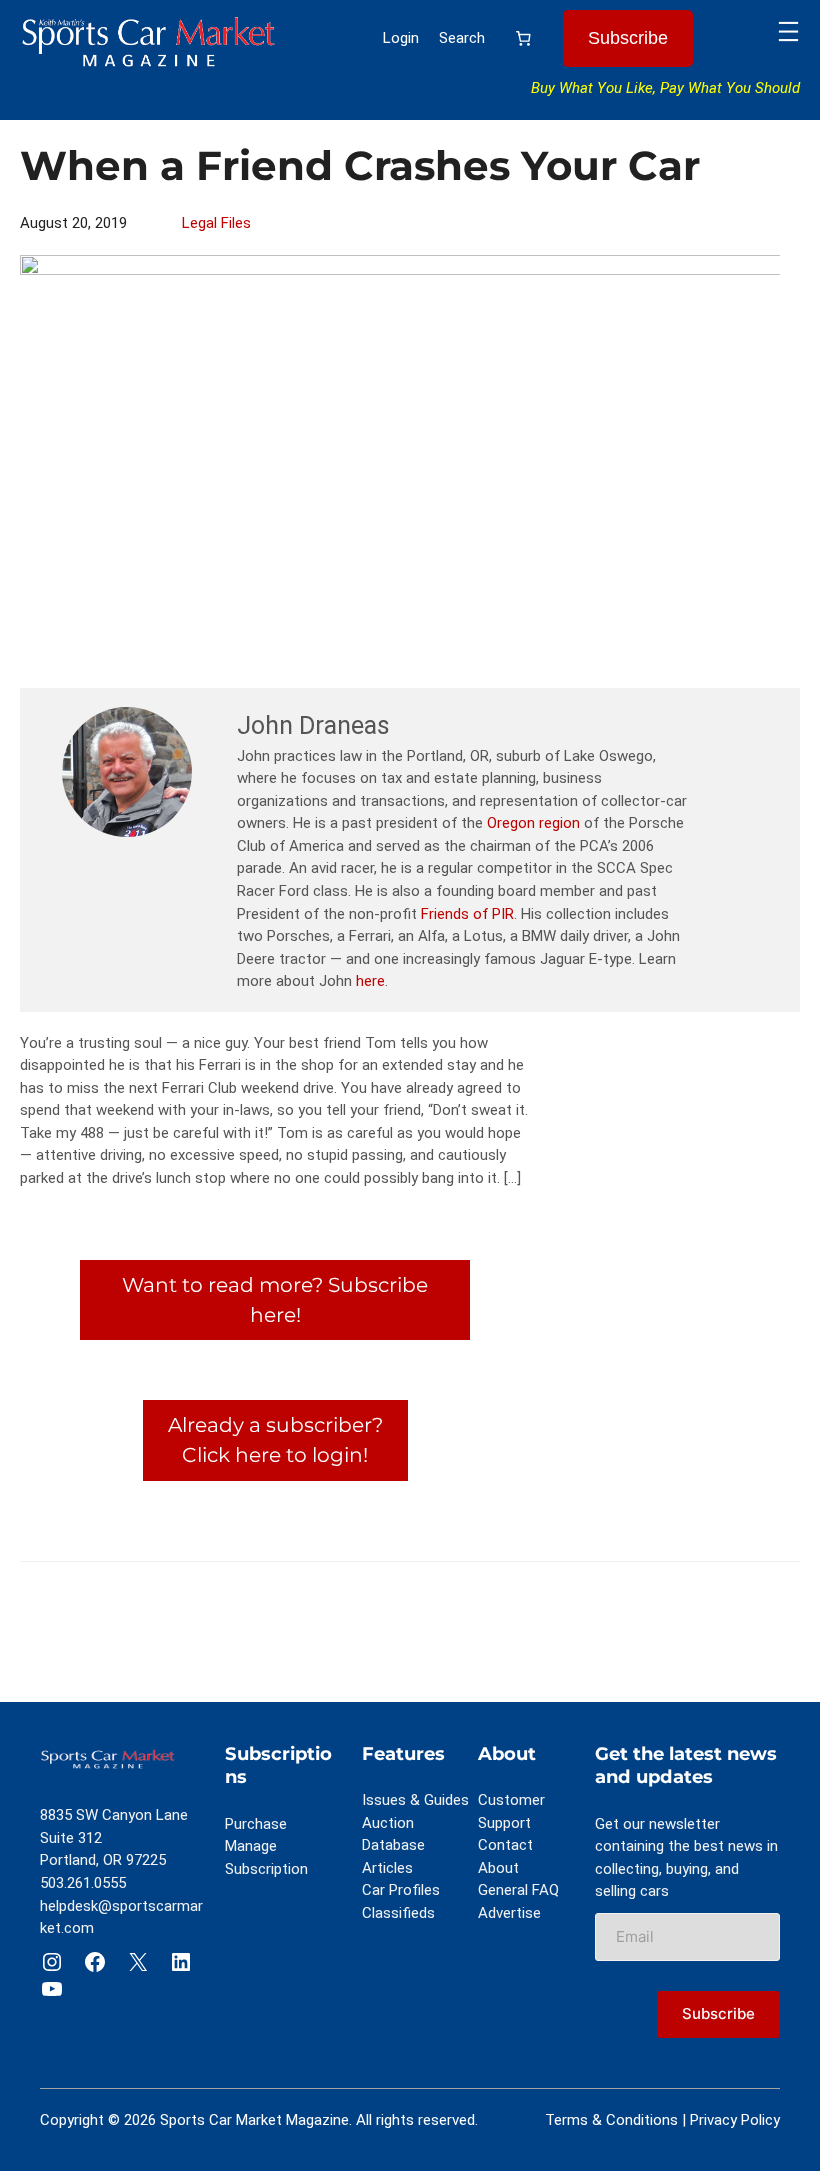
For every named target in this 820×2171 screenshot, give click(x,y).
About (498, 1868)
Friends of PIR (467, 914)
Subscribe (628, 38)
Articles (387, 1868)
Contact (505, 1845)
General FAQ (518, 1890)
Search (462, 38)
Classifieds (398, 1913)
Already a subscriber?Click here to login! (275, 1439)
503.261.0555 (83, 1883)
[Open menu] (788, 31)
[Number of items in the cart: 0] (524, 39)
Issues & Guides (415, 1800)
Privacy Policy (735, 2120)
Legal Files (216, 223)
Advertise (509, 1913)
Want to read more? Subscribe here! (275, 1299)
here (370, 981)
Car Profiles (401, 1890)
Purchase (256, 1824)
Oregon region (533, 823)
